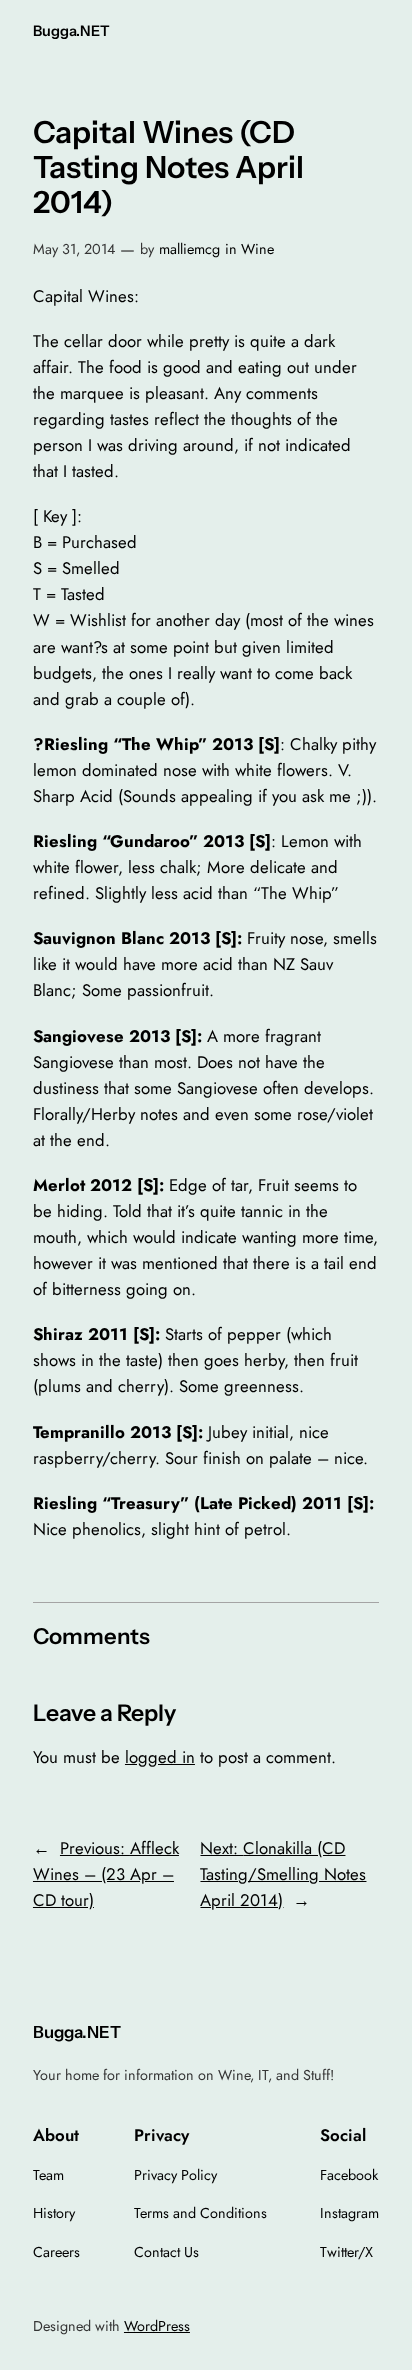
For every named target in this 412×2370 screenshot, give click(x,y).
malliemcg (189, 249)
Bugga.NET (71, 31)
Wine (257, 249)
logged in (160, 1757)
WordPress (157, 2326)
